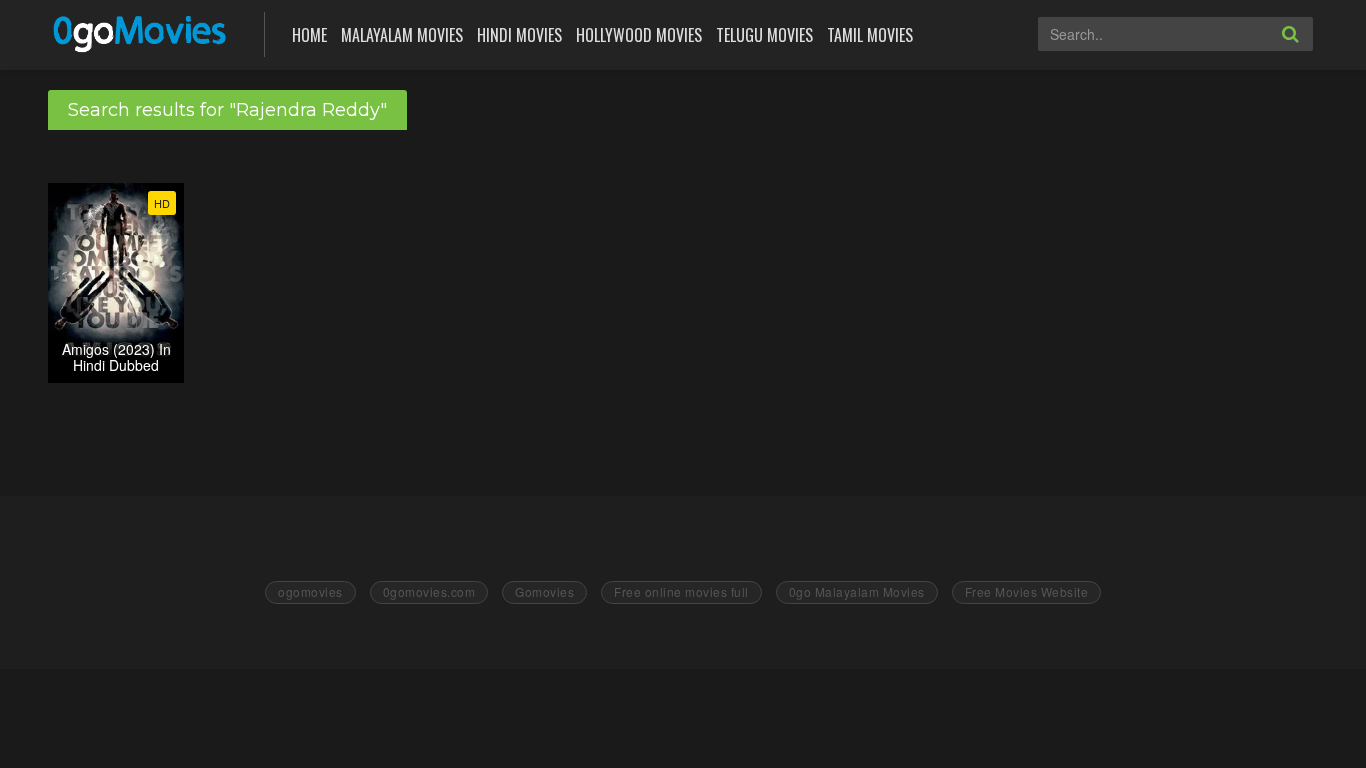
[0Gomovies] (141, 32)
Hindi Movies (519, 35)
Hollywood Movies (639, 35)
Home (309, 35)
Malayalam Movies (402, 35)
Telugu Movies (764, 35)
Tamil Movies (870, 35)
